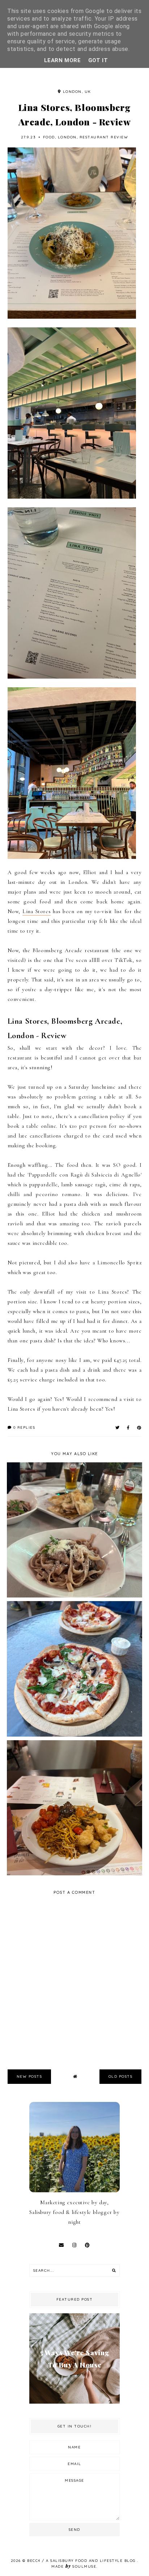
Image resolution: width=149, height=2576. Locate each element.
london (67, 137)
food (49, 137)
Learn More (63, 60)
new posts (29, 2076)
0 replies (23, 1427)
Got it (98, 60)
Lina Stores (37, 911)
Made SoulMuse (74, 2566)
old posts (121, 2076)
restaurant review (104, 137)
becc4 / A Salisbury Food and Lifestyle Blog (82, 2561)
